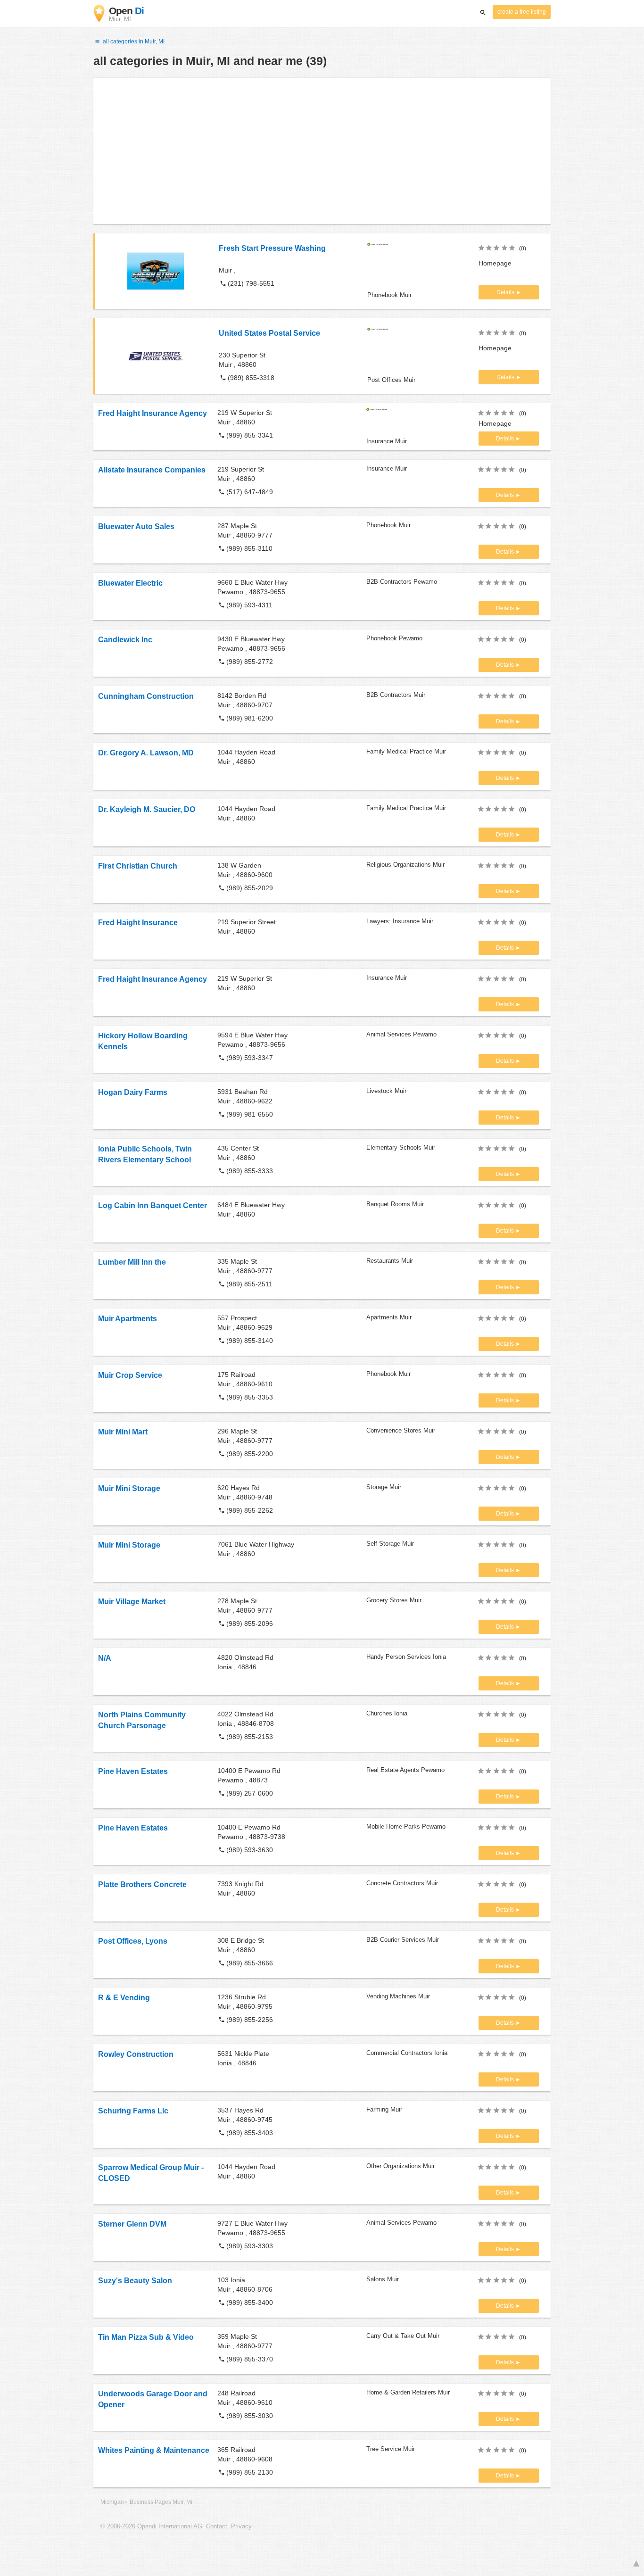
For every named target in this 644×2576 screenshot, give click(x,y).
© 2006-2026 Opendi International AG (151, 2526)
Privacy (241, 2526)
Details (506, 292)
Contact (217, 2526)
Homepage (495, 263)
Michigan (112, 2502)
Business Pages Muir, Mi (161, 2502)
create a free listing (522, 12)
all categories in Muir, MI (133, 41)
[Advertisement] (322, 151)
